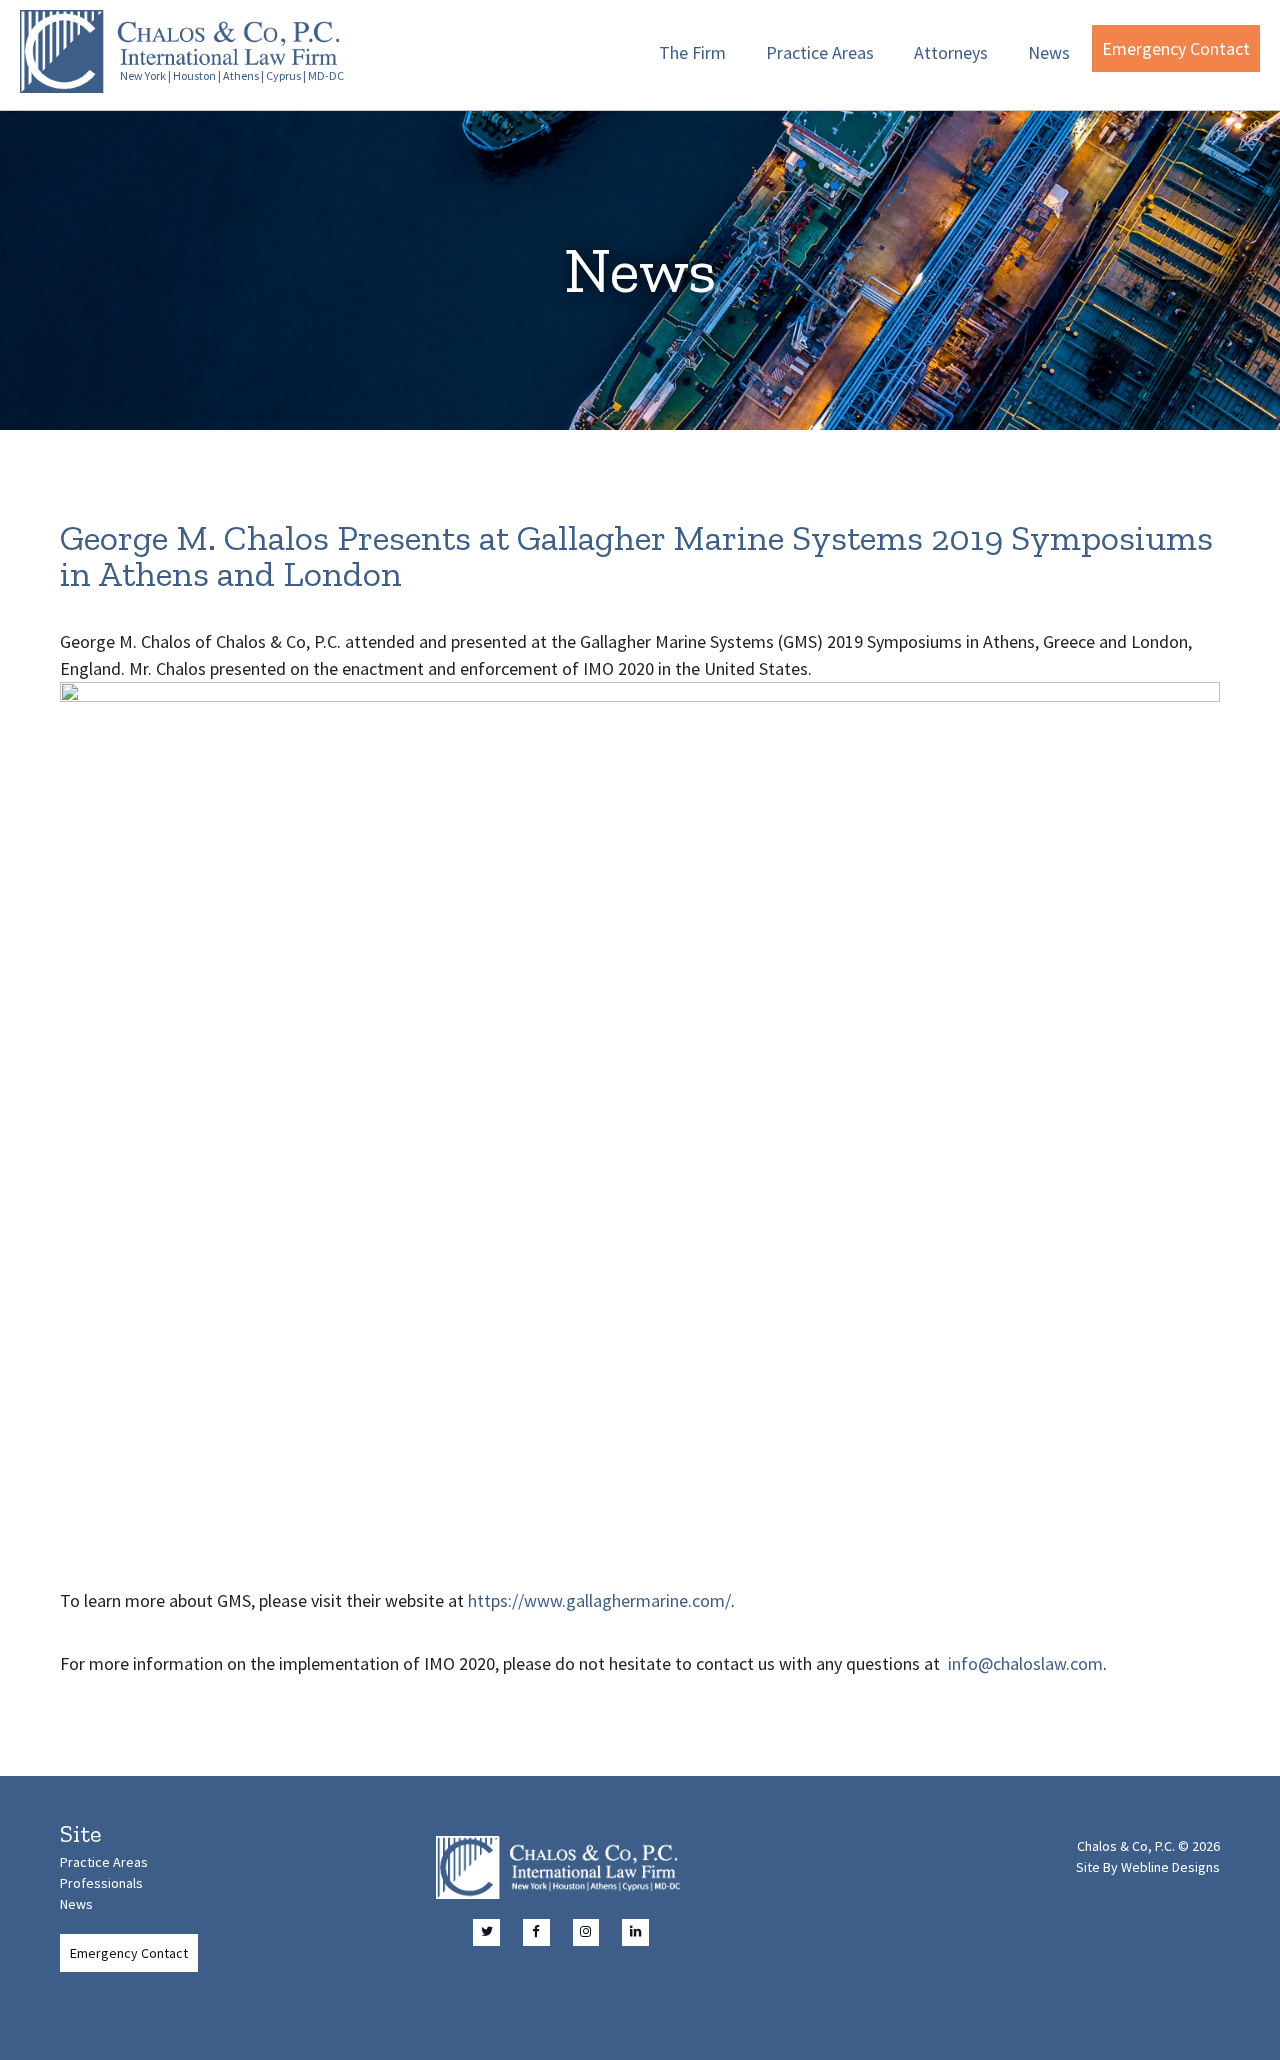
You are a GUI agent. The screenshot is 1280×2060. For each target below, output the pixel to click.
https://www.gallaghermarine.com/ (599, 1600)
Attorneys (951, 52)
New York (143, 75)
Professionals (101, 1883)
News (1049, 52)
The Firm (692, 52)
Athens (241, 75)
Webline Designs (1170, 1867)
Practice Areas (820, 52)
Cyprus (283, 75)
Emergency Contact (1176, 48)
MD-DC (326, 75)
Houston (194, 75)
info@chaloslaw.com (1025, 1663)
